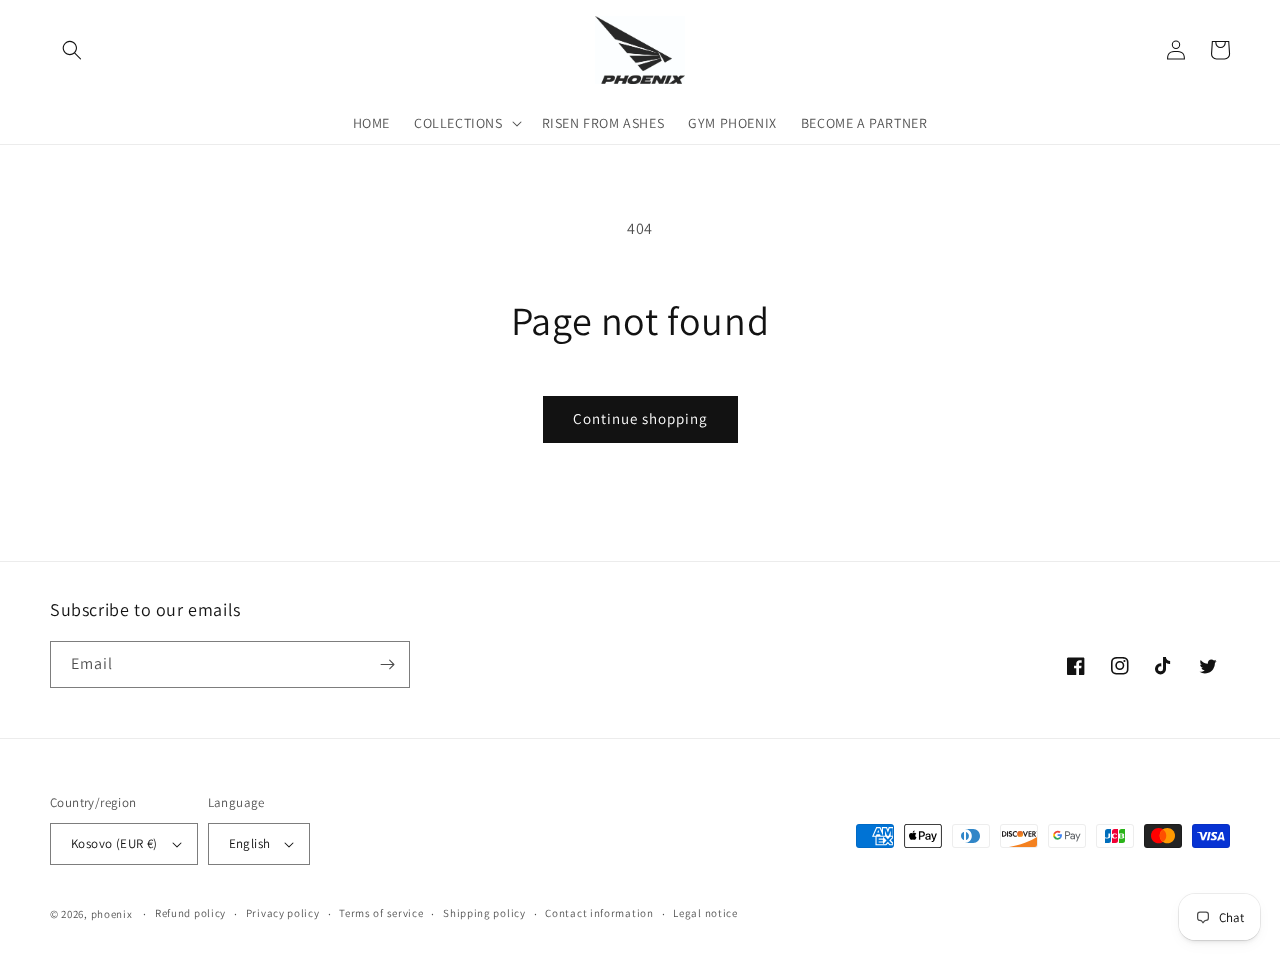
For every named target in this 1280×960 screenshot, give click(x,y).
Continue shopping (640, 418)
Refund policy (190, 913)
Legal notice (705, 913)
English (250, 843)
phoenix (112, 914)
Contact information (599, 913)
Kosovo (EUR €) (114, 843)
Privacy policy (283, 913)
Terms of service (381, 913)
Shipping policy (484, 913)
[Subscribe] (387, 664)
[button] (72, 50)
